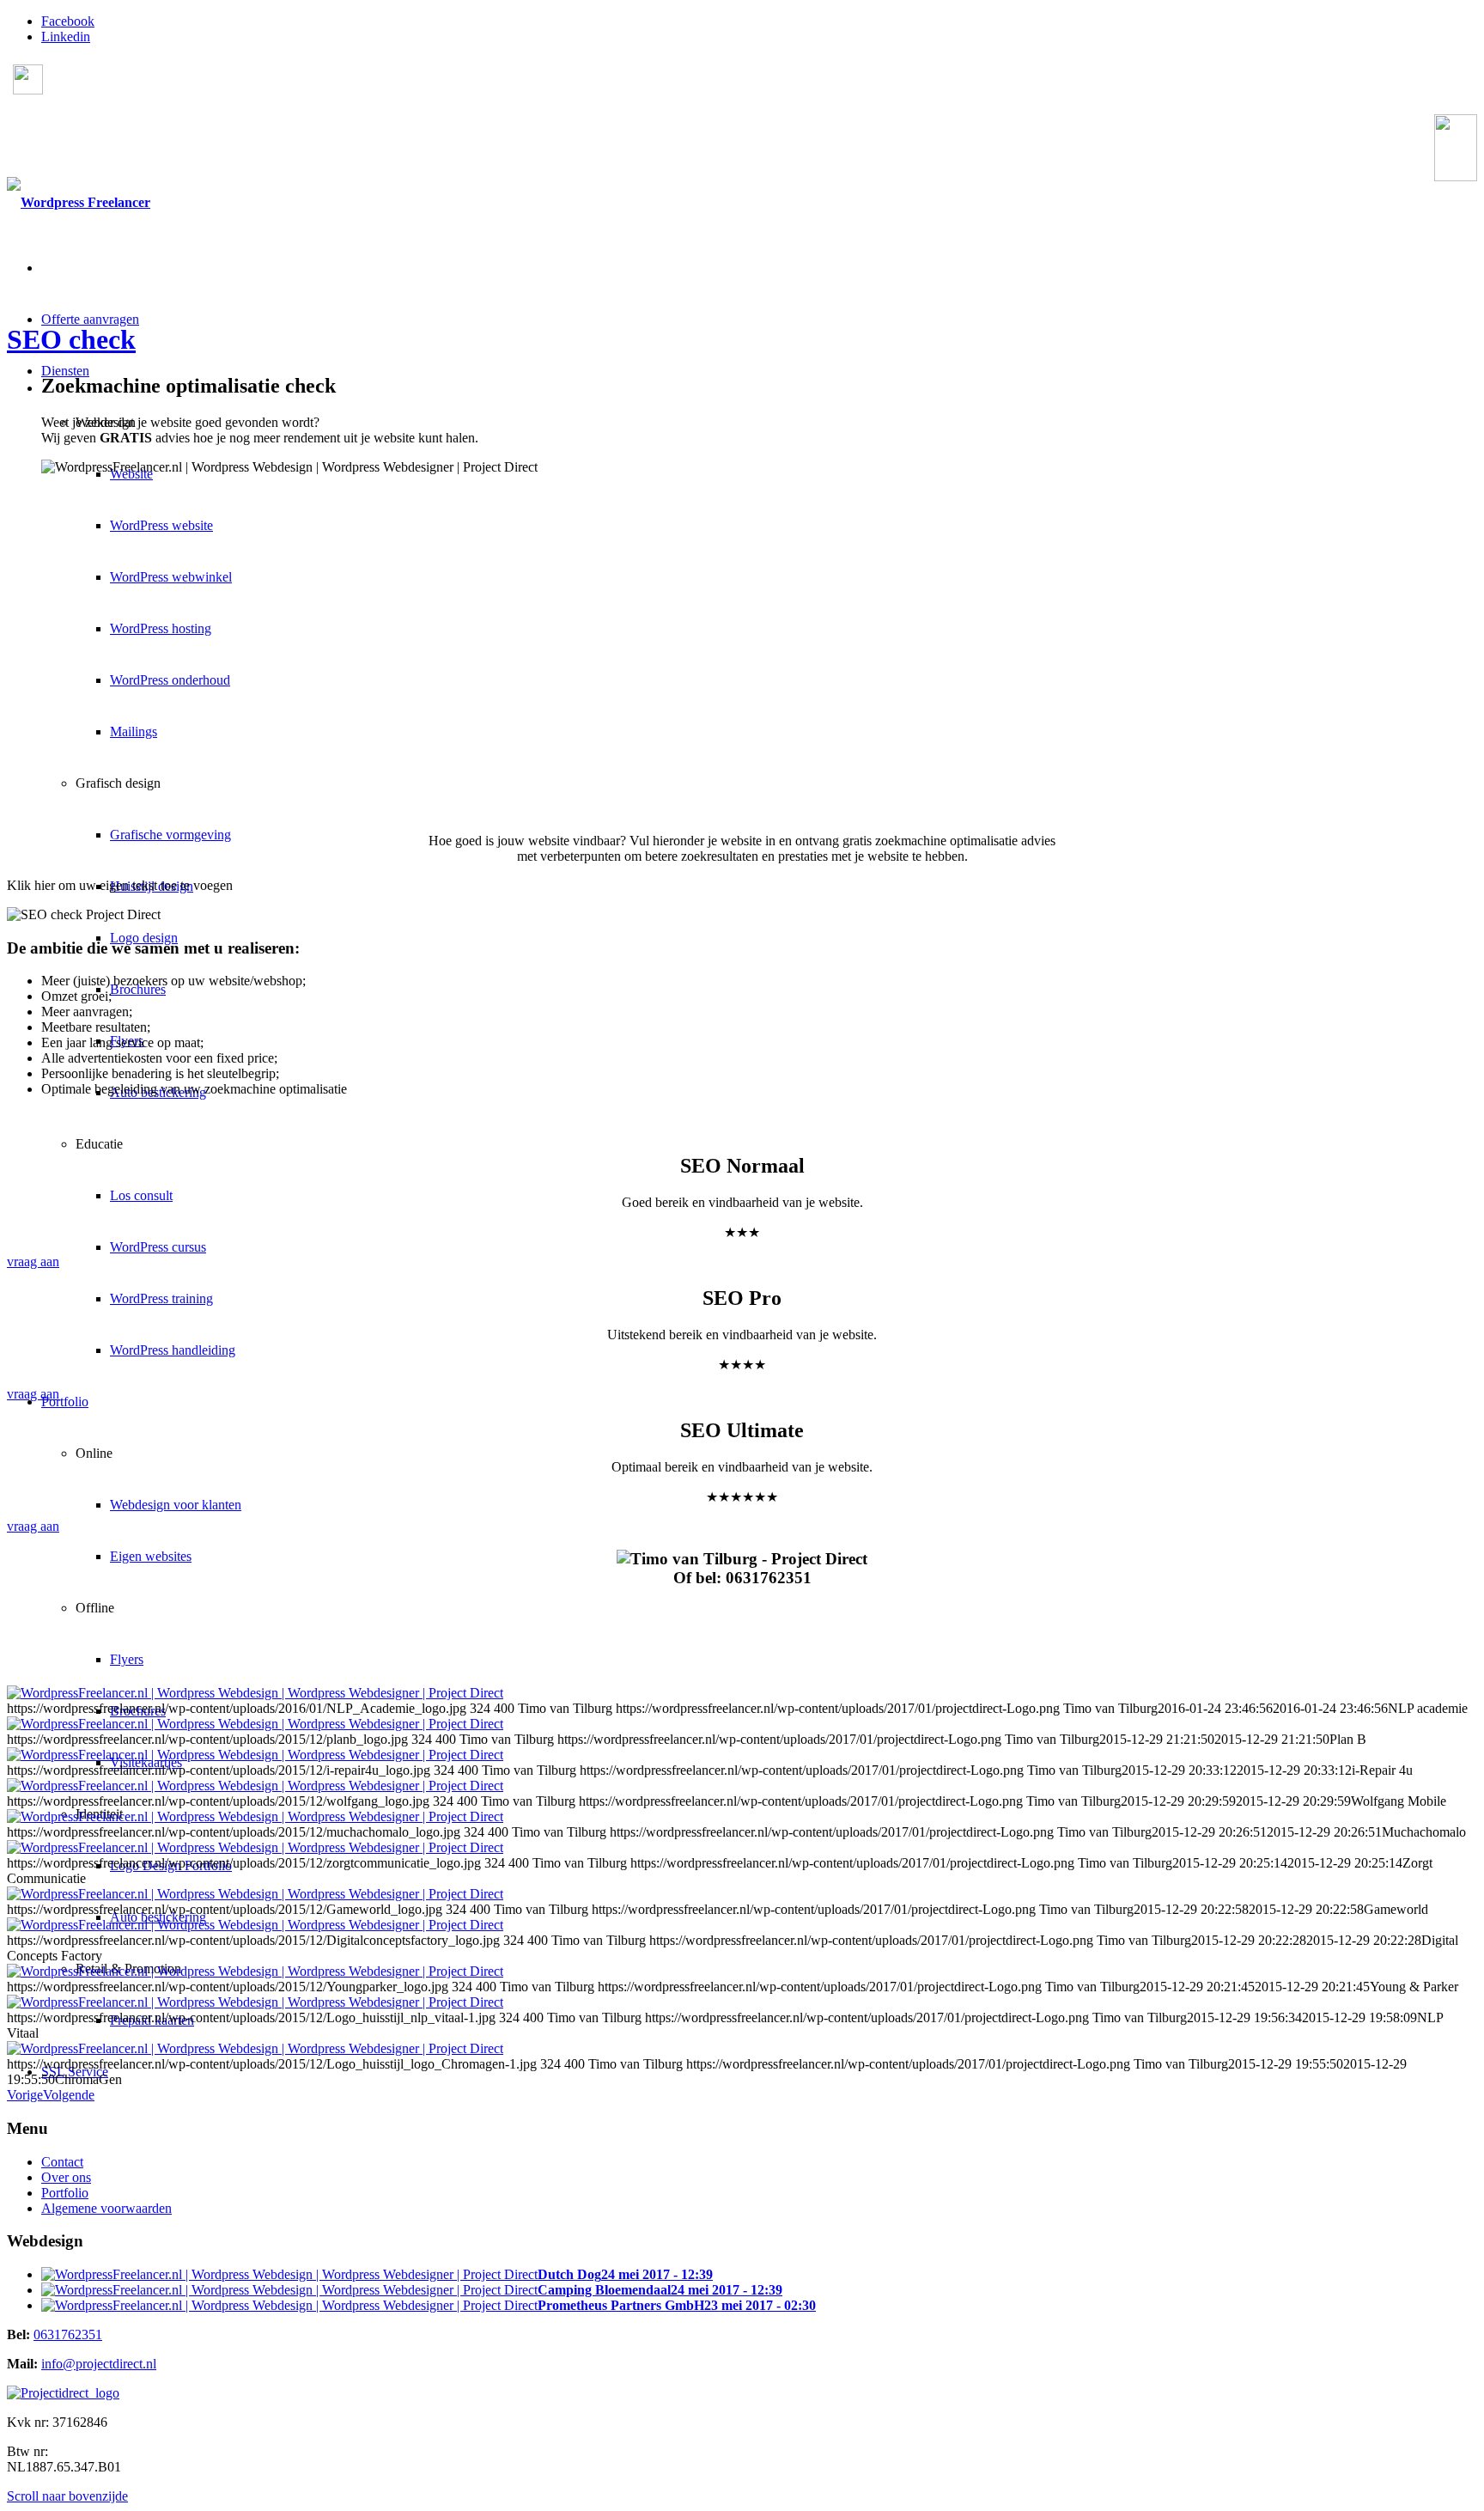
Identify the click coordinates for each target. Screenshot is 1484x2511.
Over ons (66, 2177)
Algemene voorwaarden (106, 2208)
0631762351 (125, 154)
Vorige (25, 2095)
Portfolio (65, 2193)
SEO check (71, 339)
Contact (62, 2162)
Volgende (69, 2095)
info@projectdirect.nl (99, 2364)
